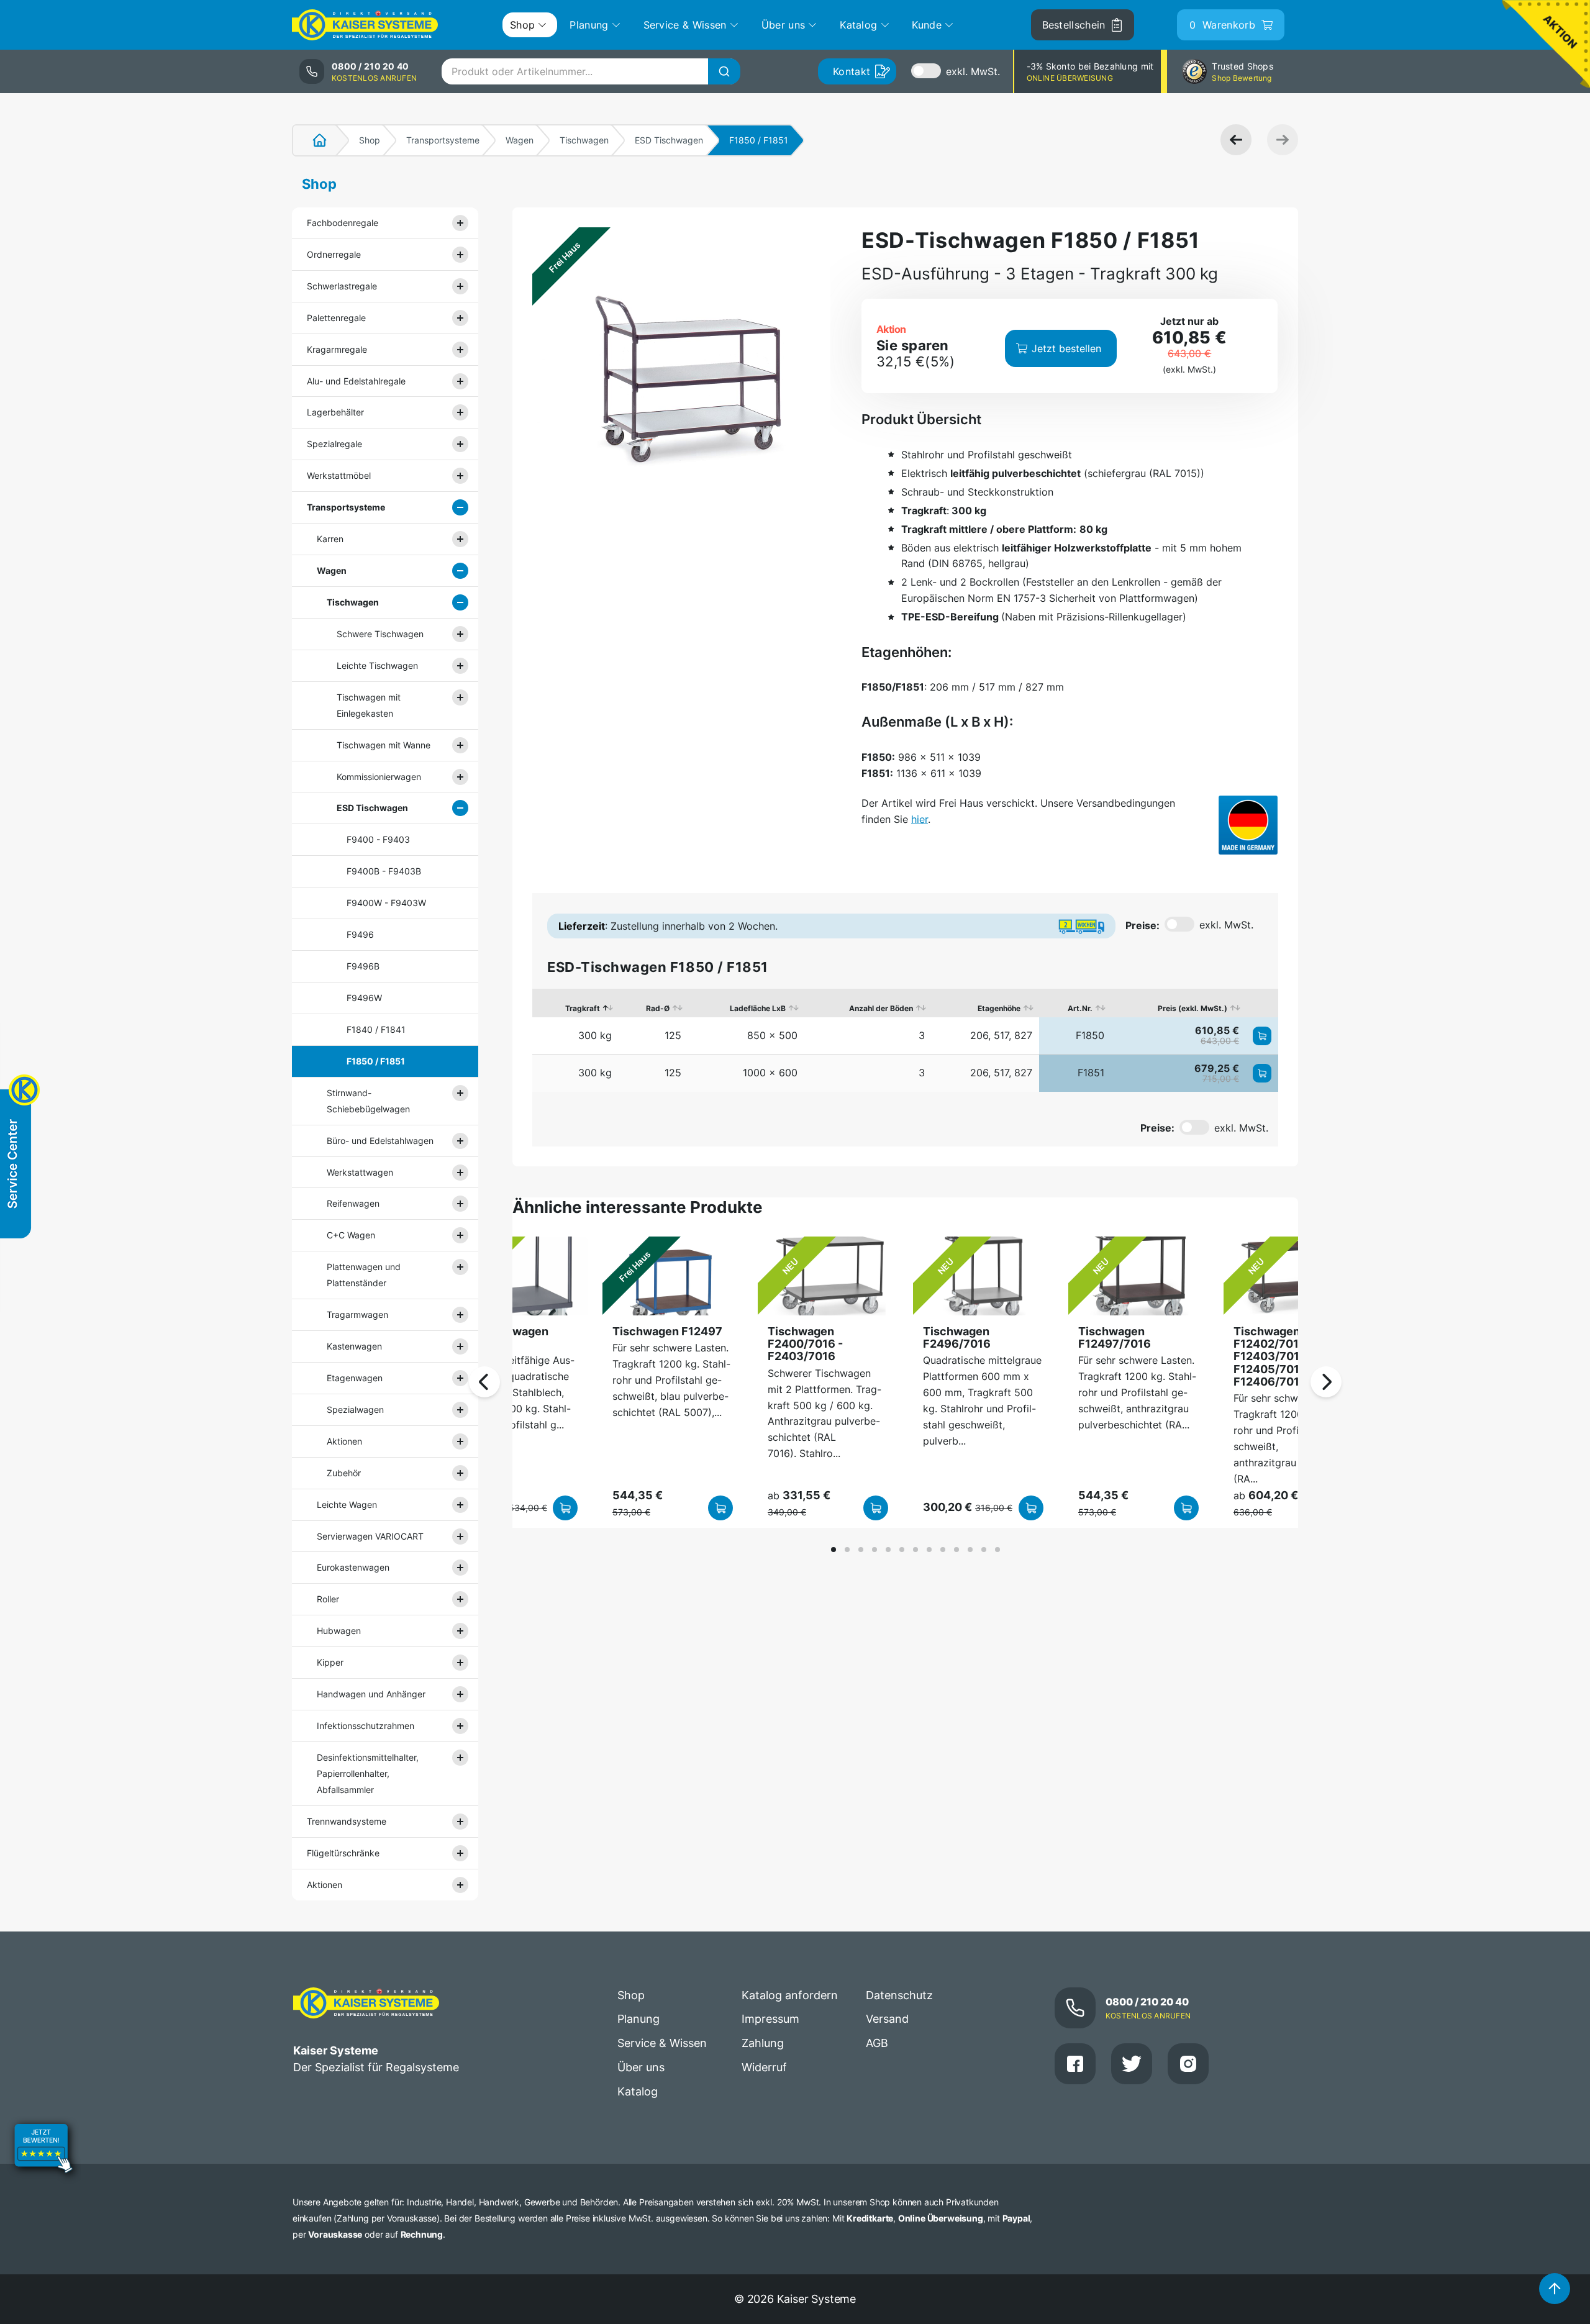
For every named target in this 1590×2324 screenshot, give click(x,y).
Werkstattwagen (360, 1172)
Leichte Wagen (347, 1505)
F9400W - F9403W (386, 903)
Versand (887, 2019)
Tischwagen (584, 140)
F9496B (363, 966)
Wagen (520, 140)
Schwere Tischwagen (380, 634)
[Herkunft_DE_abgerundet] (1248, 825)
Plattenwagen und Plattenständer (364, 1275)
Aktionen (344, 1441)
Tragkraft (583, 1008)
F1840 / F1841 (376, 1029)
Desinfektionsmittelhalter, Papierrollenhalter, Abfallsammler (368, 1773)
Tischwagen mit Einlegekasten (369, 705)
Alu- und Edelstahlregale (356, 381)
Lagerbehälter (335, 412)
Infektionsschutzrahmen (366, 1726)
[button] (834, 1550)
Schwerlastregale (342, 286)
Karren (330, 539)
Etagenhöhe (999, 1008)
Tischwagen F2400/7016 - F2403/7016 (805, 1344)
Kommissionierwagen (379, 777)
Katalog (638, 2091)
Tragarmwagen (357, 1314)
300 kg (595, 1035)
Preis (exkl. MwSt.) (1192, 1008)
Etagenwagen (355, 1378)
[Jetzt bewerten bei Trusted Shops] (43, 2150)
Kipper (330, 1662)
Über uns (641, 2067)
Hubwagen (339, 1631)
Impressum (770, 2019)
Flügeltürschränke (343, 1853)
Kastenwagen (354, 1346)
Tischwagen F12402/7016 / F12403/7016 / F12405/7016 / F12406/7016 (1274, 1356)
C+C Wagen (351, 1235)
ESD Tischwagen (669, 140)
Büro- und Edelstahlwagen (380, 1141)
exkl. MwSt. (973, 71)
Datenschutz (899, 1995)
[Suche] (724, 71)
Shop (370, 140)
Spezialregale (334, 444)
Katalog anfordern (790, 1995)
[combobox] (591, 71)
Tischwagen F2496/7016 (957, 1337)
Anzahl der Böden (881, 1008)
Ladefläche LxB (758, 1008)
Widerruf (764, 2067)
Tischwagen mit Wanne (384, 745)
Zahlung (763, 2043)
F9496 (360, 934)
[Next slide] (1326, 1382)
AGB (877, 2043)
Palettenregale (336, 318)
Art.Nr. (1080, 1008)
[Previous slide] (484, 1382)
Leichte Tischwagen (377, 665)
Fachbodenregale (343, 223)
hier (920, 819)
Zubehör (344, 1473)
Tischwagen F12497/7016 (1115, 1337)
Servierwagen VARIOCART (370, 1536)
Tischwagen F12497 (667, 1331)
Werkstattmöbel (339, 475)
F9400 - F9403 (378, 839)
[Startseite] (312, 140)
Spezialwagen (355, 1409)
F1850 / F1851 (376, 1061)
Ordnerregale (334, 254)
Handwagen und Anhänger (371, 1694)
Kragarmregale (337, 349)
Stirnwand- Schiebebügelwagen (368, 1101)
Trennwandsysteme (347, 1821)
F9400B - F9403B (384, 871)
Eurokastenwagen (353, 1567)
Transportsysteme (443, 140)
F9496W (364, 998)
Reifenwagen (353, 1203)
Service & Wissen (662, 2043)
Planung (638, 2019)
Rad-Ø (658, 1008)
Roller (328, 1599)
